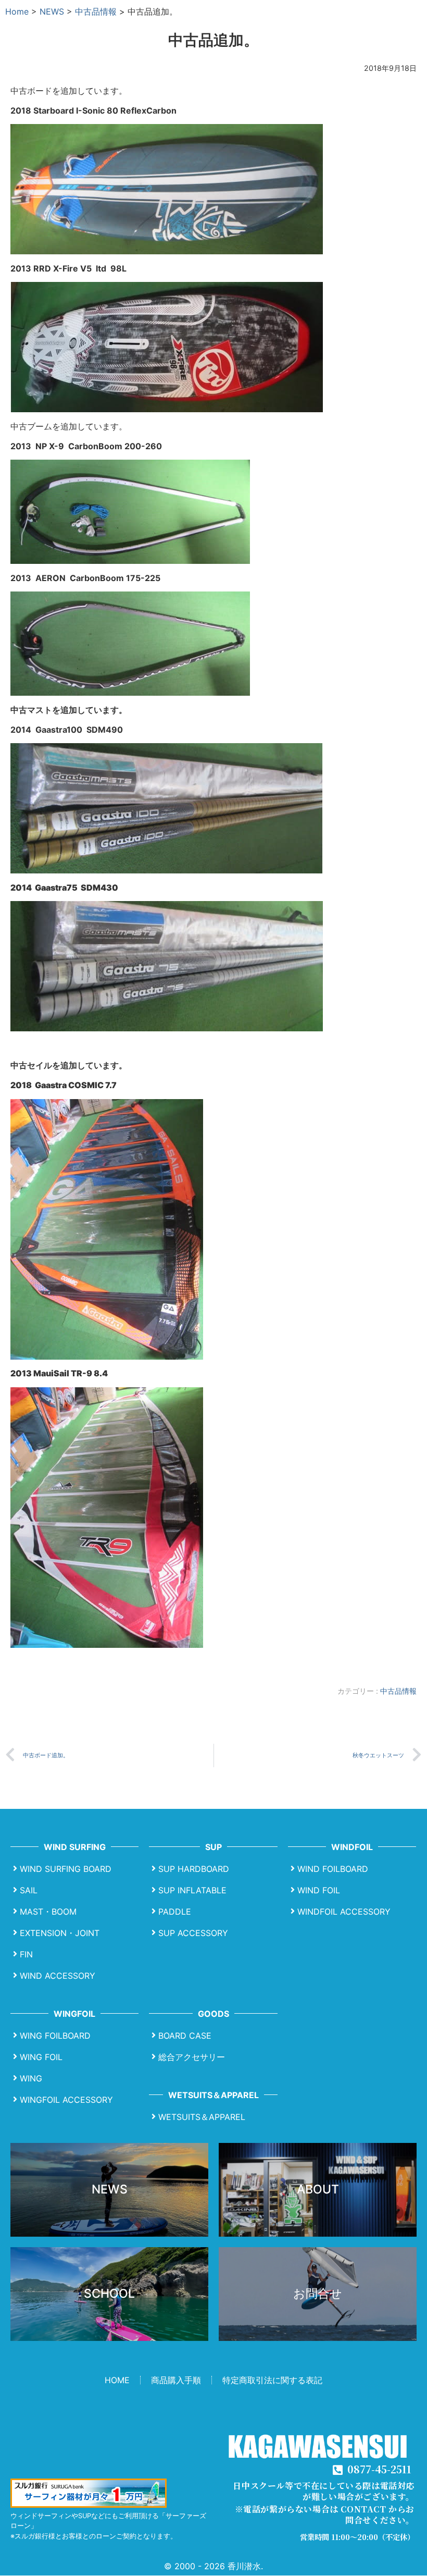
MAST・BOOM (48, 1912)
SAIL (29, 1890)
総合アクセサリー (192, 2057)
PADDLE (175, 1912)
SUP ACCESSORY (193, 1933)
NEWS (52, 11)
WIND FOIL (319, 1890)
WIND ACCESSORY (58, 1976)
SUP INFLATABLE (192, 1890)
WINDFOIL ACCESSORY (344, 1912)
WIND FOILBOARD (333, 1869)
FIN (26, 1954)
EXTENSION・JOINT (60, 1933)
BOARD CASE (185, 2036)
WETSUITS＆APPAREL (202, 2117)
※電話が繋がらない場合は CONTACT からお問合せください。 (325, 2515)
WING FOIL (41, 2057)
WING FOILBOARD (55, 2036)
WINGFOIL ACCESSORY (66, 2100)
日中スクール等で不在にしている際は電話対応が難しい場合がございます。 (324, 2491)
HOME (117, 2380)
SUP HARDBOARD (194, 1869)
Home (17, 11)
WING (31, 2078)
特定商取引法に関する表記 (272, 2380)
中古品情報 (96, 11)
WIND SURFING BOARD (66, 1869)
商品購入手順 (176, 2380)
